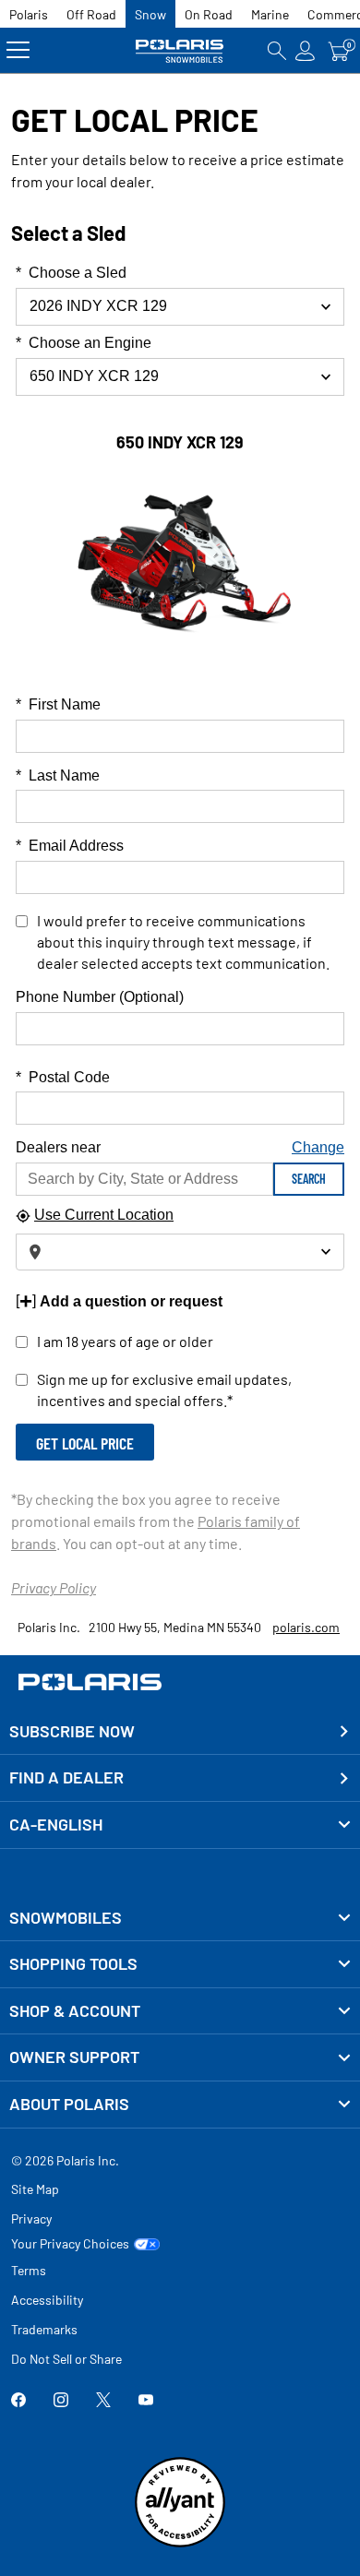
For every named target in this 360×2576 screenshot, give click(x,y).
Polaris (29, 14)
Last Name (58, 775)
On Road (209, 14)
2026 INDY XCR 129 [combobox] (98, 306)
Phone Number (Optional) (100, 997)
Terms (29, 2270)
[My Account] (306, 50)
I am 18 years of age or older (125, 1341)
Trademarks (44, 2329)
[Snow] (180, 50)
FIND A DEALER (66, 1777)
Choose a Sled (71, 273)
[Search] (277, 50)
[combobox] (180, 377)
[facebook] (18, 2402)
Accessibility (47, 2300)
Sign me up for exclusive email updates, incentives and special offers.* (164, 1389)
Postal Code (63, 1077)
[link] (180, 1918)
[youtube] (146, 2402)
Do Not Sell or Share (66, 2359)
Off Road (91, 14)
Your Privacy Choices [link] (70, 2244)
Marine (270, 14)
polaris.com (306, 1627)
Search (309, 1179)
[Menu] (18, 50)
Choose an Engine (84, 343)
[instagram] (61, 2402)
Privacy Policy (54, 1587)
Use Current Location (104, 1215)
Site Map (35, 2189)
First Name (58, 704)
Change (318, 1147)
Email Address (70, 846)
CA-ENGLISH (56, 1824)
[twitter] (103, 2402)
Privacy (31, 2218)
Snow (150, 14)
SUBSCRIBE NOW (72, 1731)
